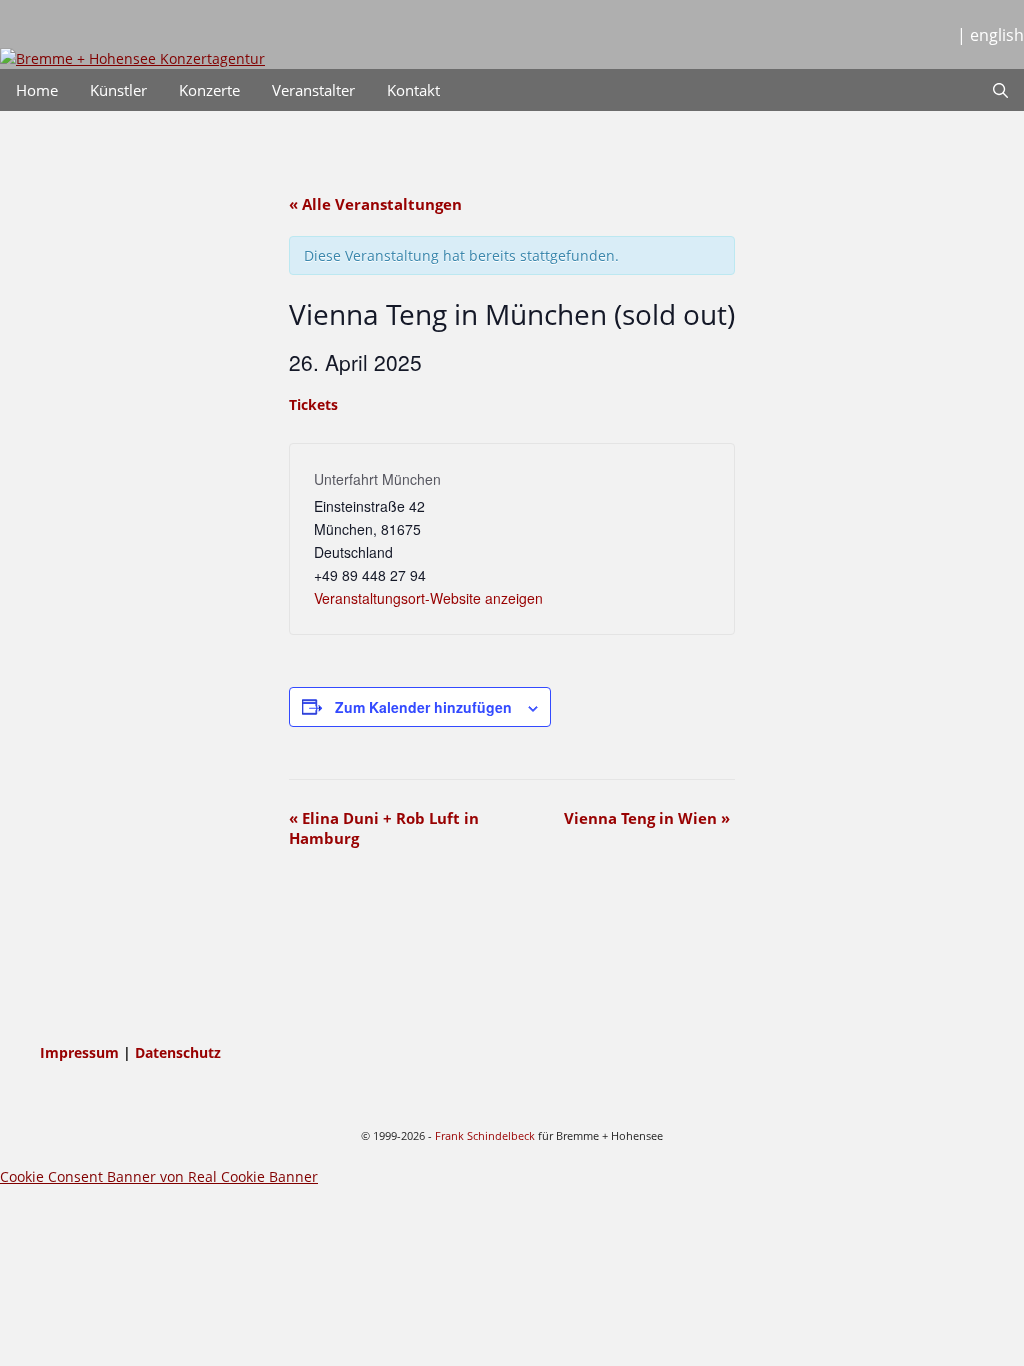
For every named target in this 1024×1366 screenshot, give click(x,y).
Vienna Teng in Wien (647, 818)
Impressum (81, 1052)
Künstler (118, 90)
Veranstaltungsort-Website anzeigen (428, 598)
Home (37, 90)
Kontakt (413, 90)
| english (990, 35)
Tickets (313, 404)
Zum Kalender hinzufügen (423, 707)
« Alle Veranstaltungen (375, 204)
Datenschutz (178, 1052)
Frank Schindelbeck (485, 1135)
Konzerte (209, 90)
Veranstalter (313, 90)
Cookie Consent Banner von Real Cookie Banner (159, 1176)
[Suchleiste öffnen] (1000, 90)
